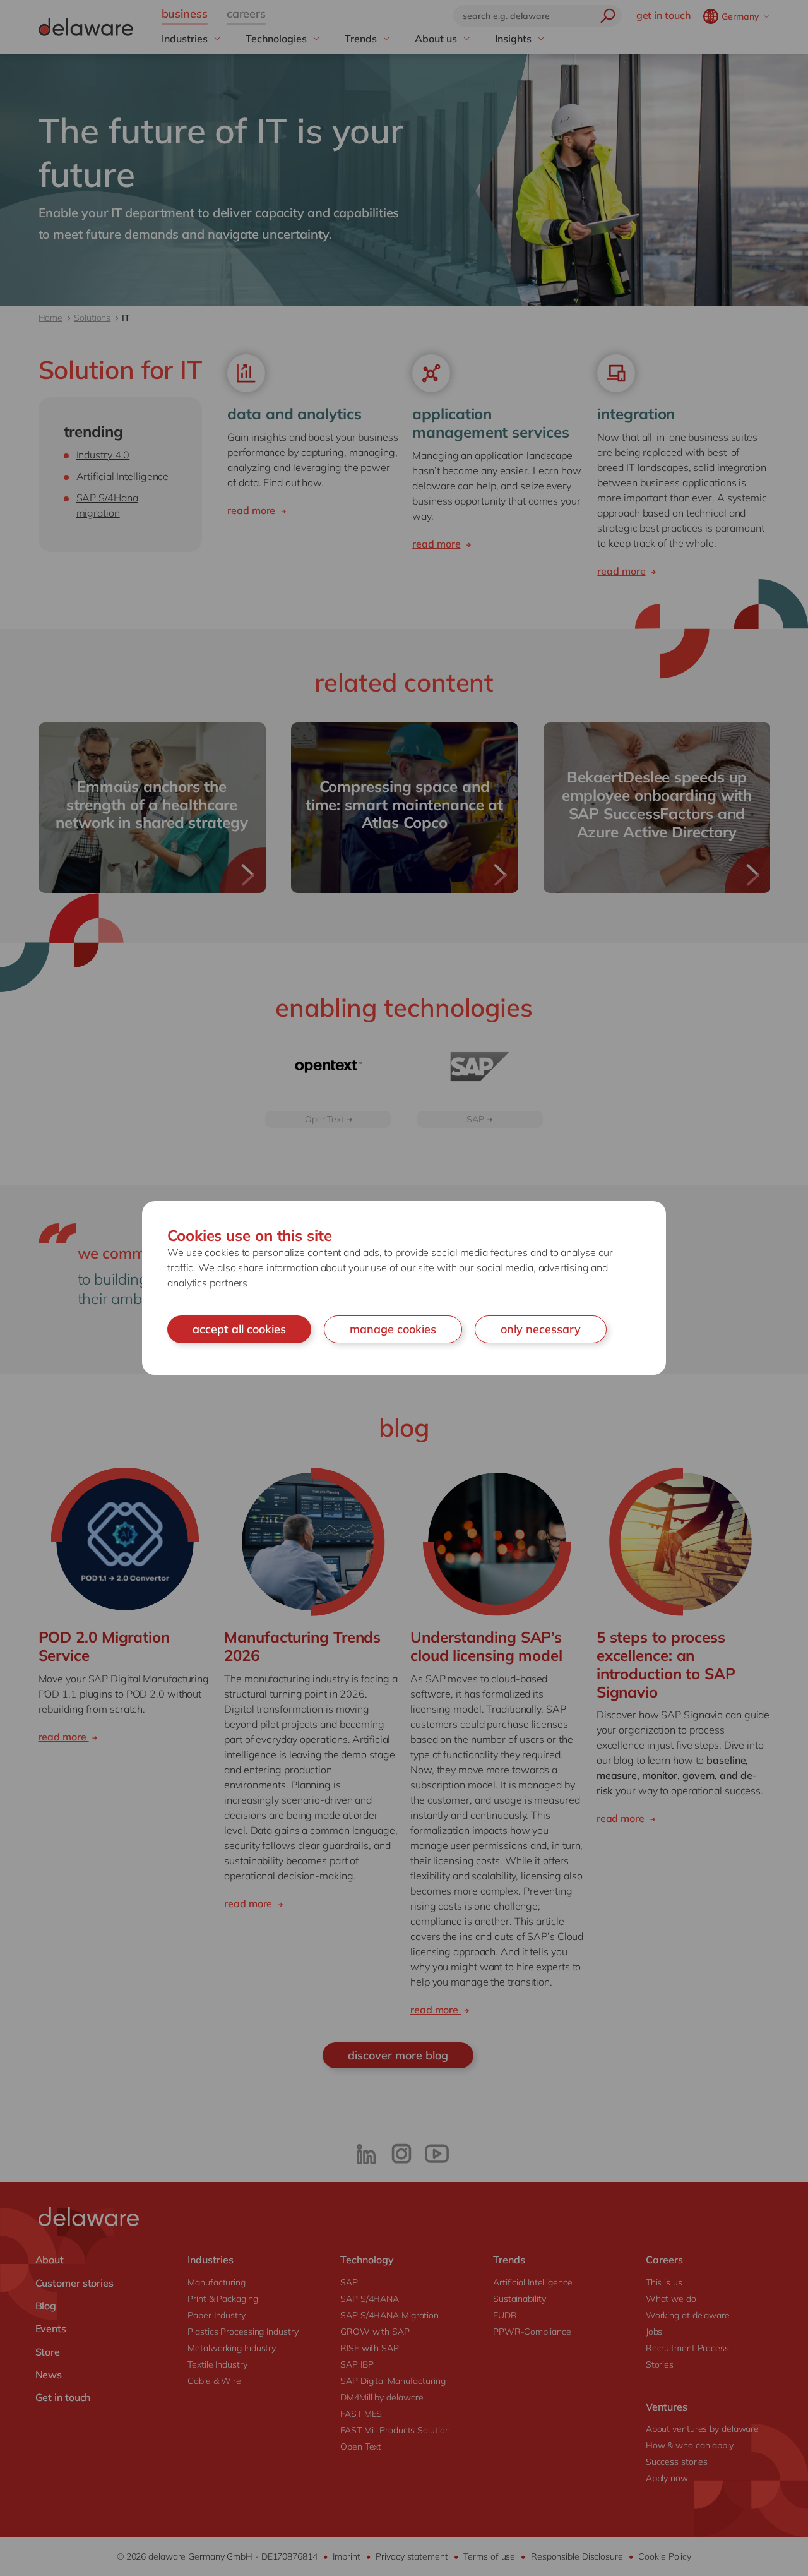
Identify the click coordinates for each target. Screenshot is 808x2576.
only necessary (541, 1329)
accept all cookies (239, 1329)
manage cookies (393, 1329)
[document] (404, 1288)
